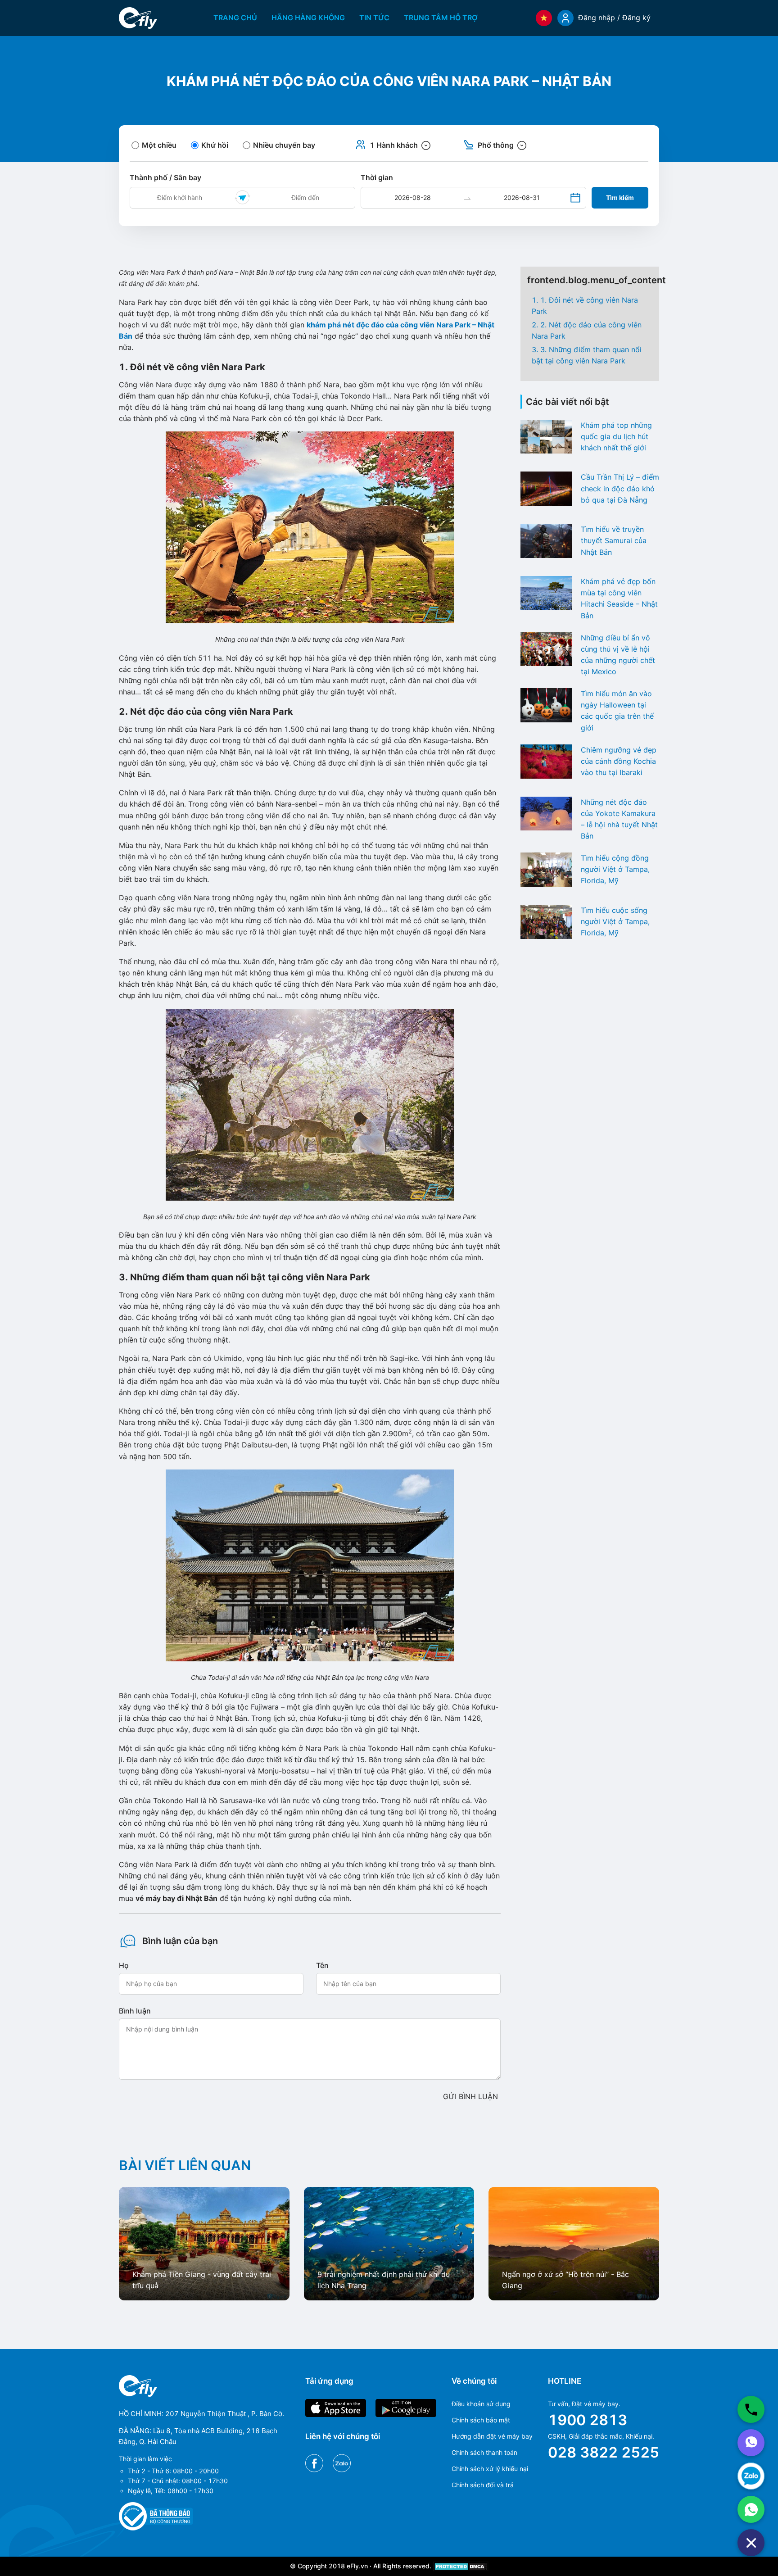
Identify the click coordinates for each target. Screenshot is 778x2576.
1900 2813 (588, 2420)
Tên (322, 1965)
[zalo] (751, 2476)
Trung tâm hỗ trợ (441, 18)
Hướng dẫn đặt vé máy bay (492, 2436)
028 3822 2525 (604, 2452)
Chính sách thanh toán (484, 2452)
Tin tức (374, 18)
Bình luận (135, 2011)
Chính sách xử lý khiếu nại (490, 2469)
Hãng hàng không (308, 18)
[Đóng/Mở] (751, 2543)
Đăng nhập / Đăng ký (614, 18)
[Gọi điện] (751, 2409)
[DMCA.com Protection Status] (461, 2566)
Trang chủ (235, 18)
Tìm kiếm (620, 197)
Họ (124, 1965)
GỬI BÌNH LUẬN (470, 2096)
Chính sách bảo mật (481, 2420)
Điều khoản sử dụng (481, 2404)
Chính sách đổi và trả (483, 2485)
